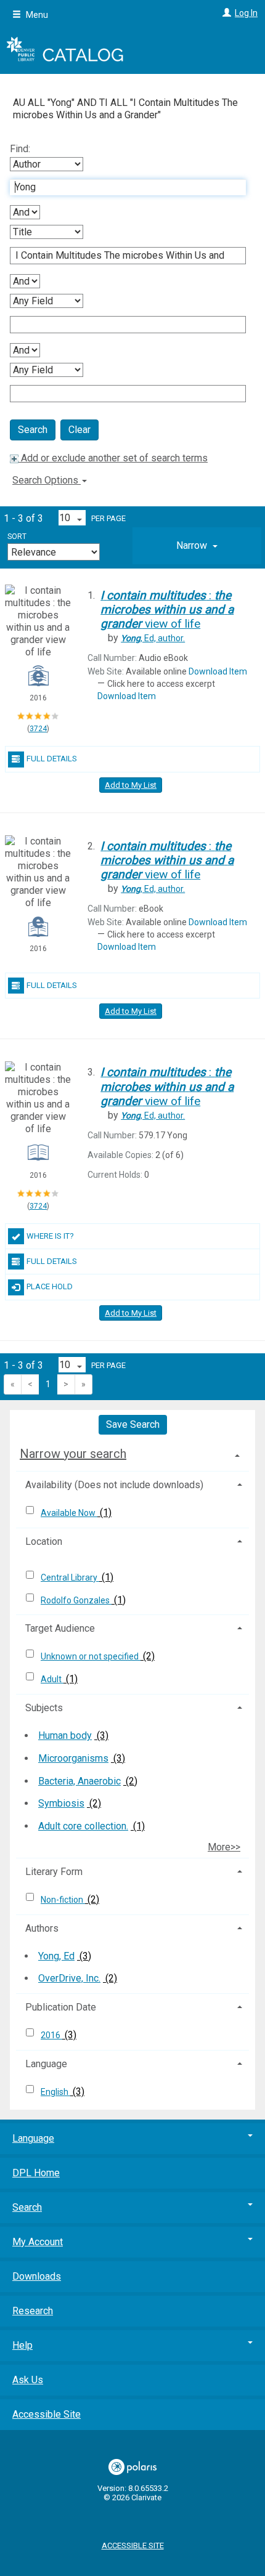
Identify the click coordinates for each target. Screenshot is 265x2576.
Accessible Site (47, 2414)
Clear (79, 430)
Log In (246, 13)
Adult (52, 1679)
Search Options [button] (47, 480)
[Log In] (225, 13)
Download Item (218, 671)
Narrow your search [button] (73, 1454)
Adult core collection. (83, 1826)
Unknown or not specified (91, 1656)
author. (153, 638)
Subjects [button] (44, 1708)
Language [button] (46, 2064)
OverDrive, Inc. (69, 1978)
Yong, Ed (56, 1956)
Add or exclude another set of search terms (113, 458)
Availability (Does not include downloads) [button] (114, 1485)
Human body (65, 1736)
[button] (197, 546)
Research (33, 2311)
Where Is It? (50, 1236)
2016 (51, 2035)
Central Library (70, 1578)
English (55, 2092)
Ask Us (28, 2380)
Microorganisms (73, 1758)
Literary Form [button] (54, 1872)
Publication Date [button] (61, 2007)
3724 (38, 729)
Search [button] (27, 2207)
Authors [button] (42, 1928)
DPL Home (36, 2173)
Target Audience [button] (60, 1628)
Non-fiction (63, 1900)
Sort (17, 537)
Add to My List (131, 785)
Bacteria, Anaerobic (79, 1781)
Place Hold (50, 1286)
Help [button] (22, 2345)
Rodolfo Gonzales (76, 1600)
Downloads (37, 2276)
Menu (36, 15)
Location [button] (44, 1541)
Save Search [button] (133, 1424)
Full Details (52, 759)
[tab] (197, 546)
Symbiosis (61, 1803)
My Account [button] (38, 2242)
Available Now (69, 1513)
